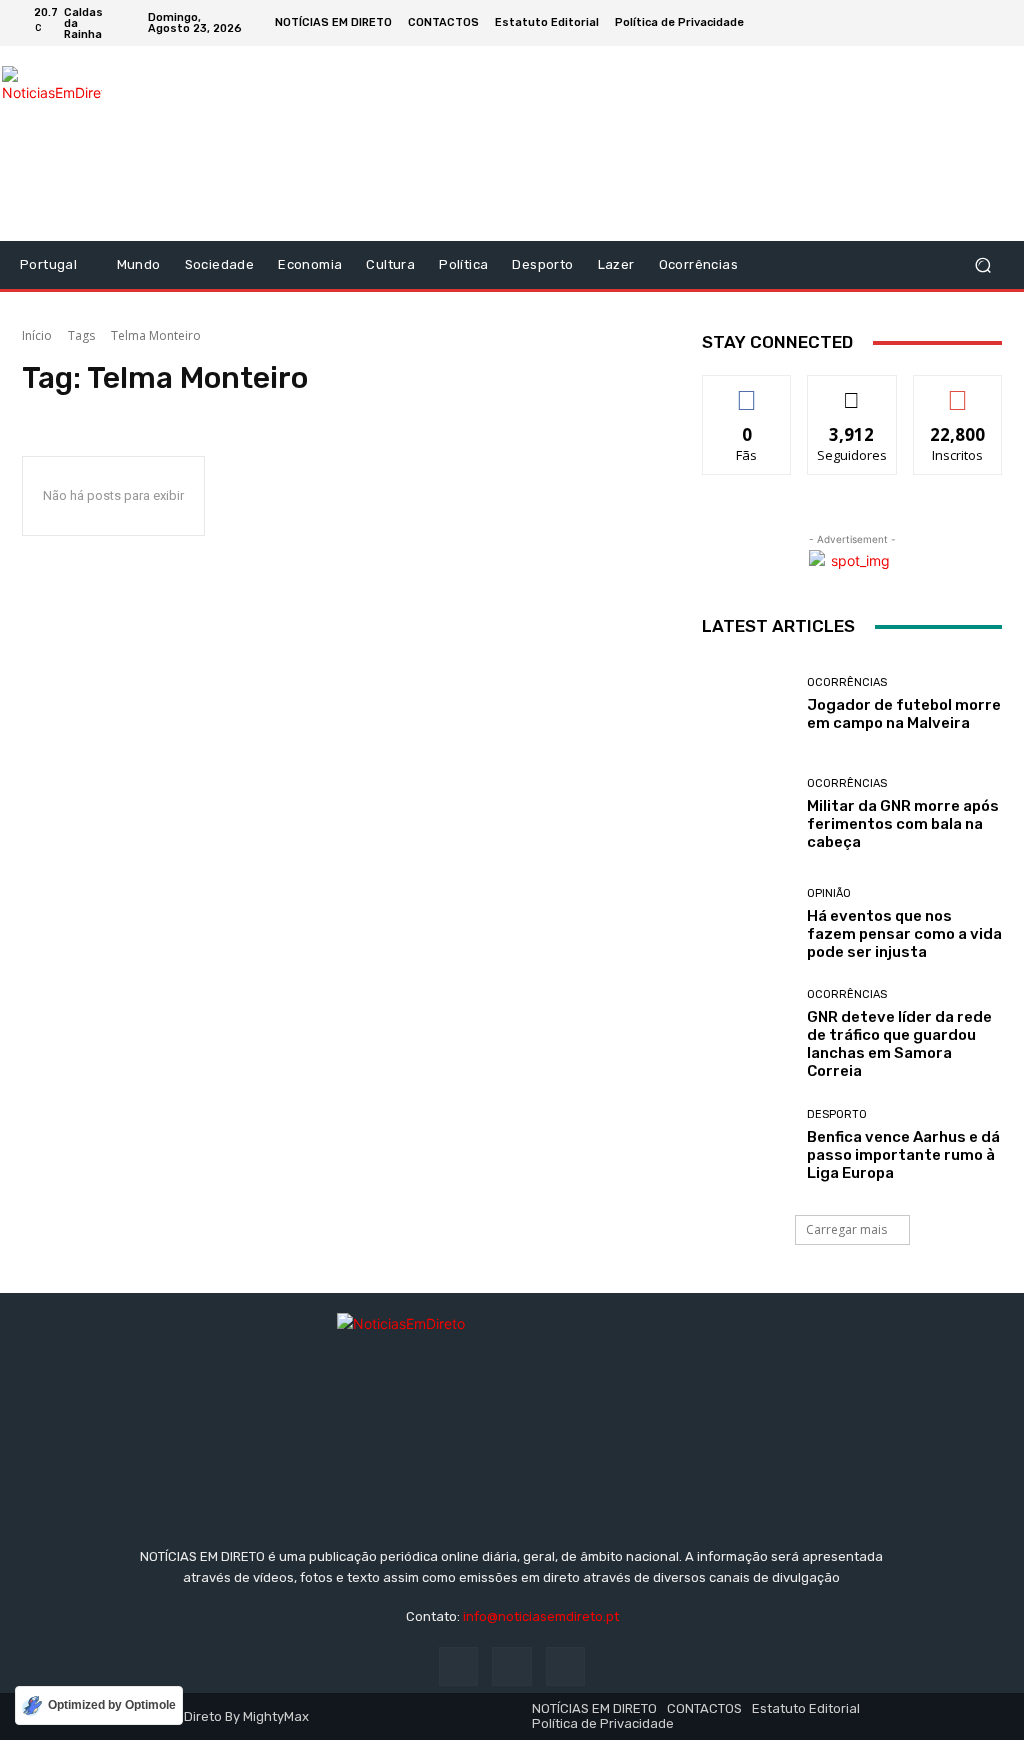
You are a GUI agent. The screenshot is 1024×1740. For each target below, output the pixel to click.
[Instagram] (970, 23)
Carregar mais (846, 1229)
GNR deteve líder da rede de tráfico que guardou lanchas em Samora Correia (899, 1044)
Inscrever (958, 390)
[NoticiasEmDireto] (52, 143)
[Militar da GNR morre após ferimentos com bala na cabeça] (747, 814)
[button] (982, 265)
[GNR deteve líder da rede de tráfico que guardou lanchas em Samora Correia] (747, 1034)
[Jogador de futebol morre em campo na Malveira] (747, 704)
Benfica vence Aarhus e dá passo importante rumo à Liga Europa (903, 1155)
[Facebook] (946, 23)
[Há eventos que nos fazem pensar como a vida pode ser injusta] (747, 924)
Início (37, 335)
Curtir (747, 390)
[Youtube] (994, 23)
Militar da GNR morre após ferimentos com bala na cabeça (903, 824)
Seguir (852, 390)
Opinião (829, 893)
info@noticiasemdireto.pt (541, 1616)
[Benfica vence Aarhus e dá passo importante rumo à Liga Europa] (747, 1145)
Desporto (837, 1114)
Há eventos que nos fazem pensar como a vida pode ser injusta (904, 934)
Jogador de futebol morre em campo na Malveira (904, 714)
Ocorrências (847, 682)
